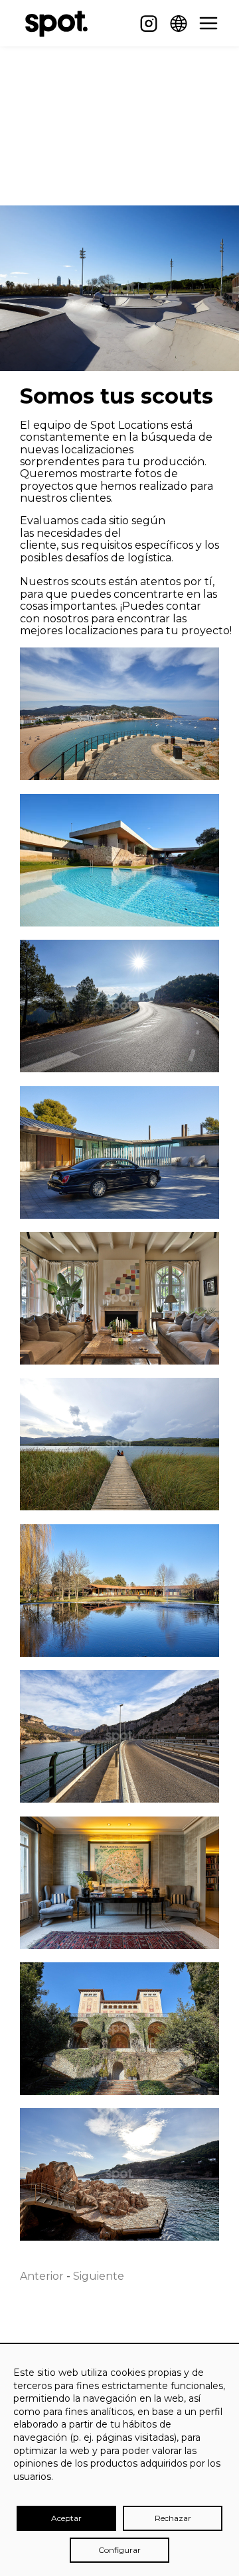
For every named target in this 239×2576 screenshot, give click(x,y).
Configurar (119, 2550)
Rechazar (173, 2518)
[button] (208, 23)
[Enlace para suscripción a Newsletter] (118, 23)
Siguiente (99, 2276)
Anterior (42, 2276)
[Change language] (179, 23)
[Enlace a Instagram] (149, 23)
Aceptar (66, 2518)
